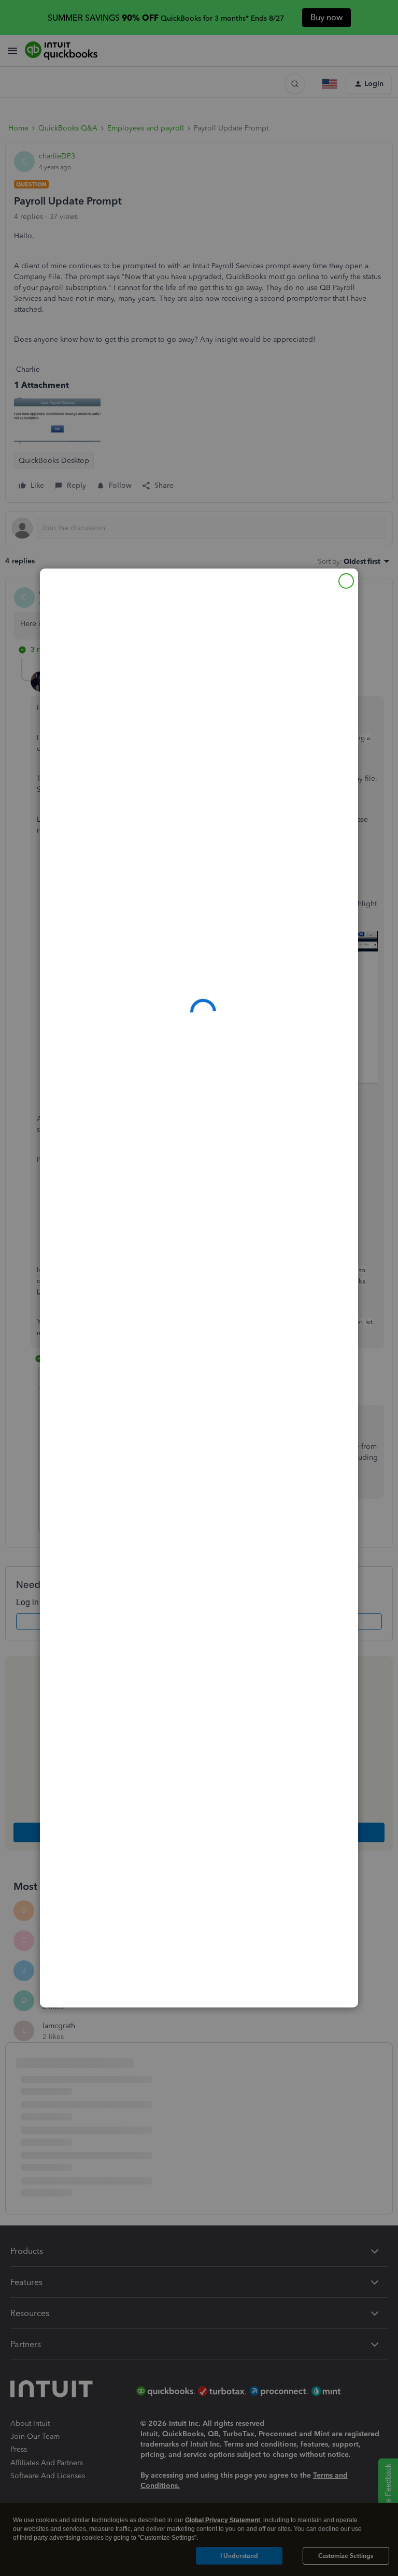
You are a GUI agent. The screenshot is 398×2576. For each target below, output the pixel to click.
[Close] (346, 581)
